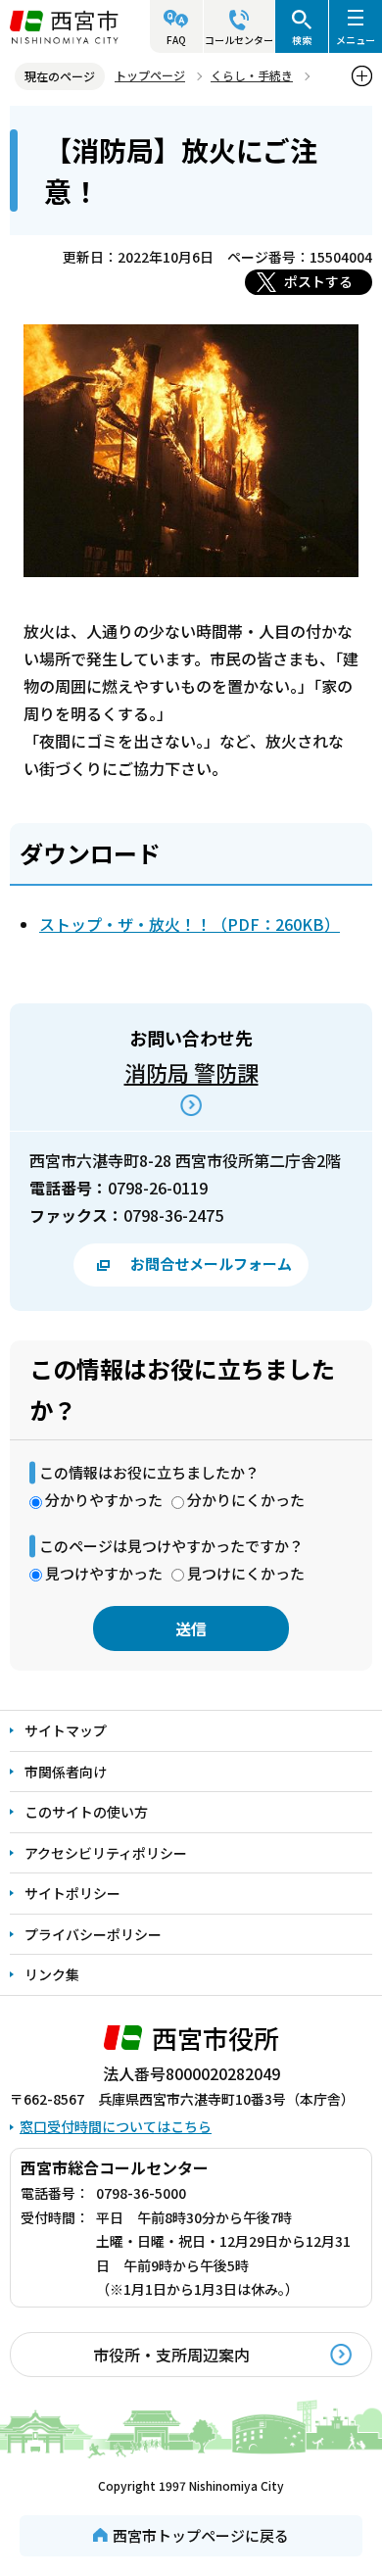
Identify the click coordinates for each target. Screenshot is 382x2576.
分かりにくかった (246, 1500)
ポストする (318, 281)
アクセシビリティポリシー (106, 1853)
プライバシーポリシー (93, 1934)
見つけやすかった (104, 1573)
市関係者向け (66, 1772)
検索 (302, 40)
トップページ (150, 75)
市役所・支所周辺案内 (171, 2355)
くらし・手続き (252, 75)
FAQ (176, 40)
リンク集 (52, 1974)
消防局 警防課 (191, 1072)
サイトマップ (66, 1730)
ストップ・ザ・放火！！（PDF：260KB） (190, 924)
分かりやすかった (104, 1500)
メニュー (356, 40)
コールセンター (239, 40)
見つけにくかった (246, 1573)
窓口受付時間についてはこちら (116, 2126)
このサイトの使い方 (86, 1812)
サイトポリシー (72, 1893)
